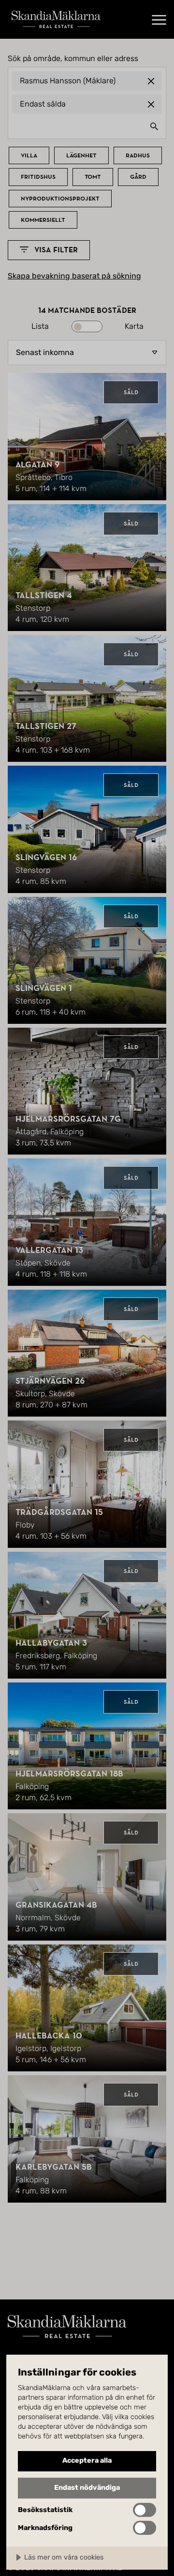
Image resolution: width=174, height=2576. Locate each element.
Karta (134, 326)
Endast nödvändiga (87, 2488)
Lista (40, 326)
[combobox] (87, 126)
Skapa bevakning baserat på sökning (74, 276)
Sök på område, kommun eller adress (73, 59)
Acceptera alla (87, 2460)
